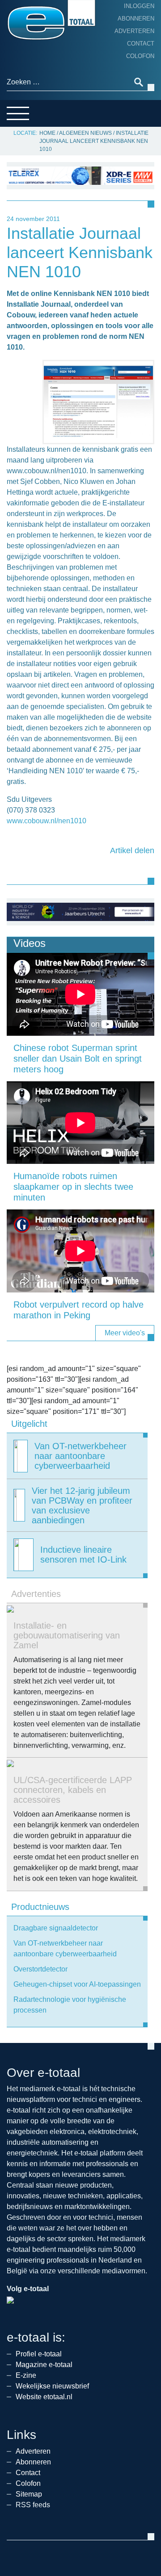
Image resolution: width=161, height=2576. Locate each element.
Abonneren (136, 19)
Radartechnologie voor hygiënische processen (70, 2005)
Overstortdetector (40, 1969)
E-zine (26, 2375)
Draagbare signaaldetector (56, 1928)
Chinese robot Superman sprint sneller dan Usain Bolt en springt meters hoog (78, 1059)
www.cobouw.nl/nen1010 (47, 821)
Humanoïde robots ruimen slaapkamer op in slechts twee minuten (73, 1187)
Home (47, 133)
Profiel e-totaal (39, 2354)
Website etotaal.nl (44, 2397)
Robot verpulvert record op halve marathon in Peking (78, 1310)
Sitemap (29, 2494)
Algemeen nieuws (85, 133)
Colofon (140, 56)
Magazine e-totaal (44, 2365)
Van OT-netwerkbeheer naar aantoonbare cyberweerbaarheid (65, 1949)
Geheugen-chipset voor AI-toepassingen (77, 1984)
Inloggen (139, 6)
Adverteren (134, 31)
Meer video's (125, 1333)
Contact (141, 44)
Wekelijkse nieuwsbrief (52, 2386)
